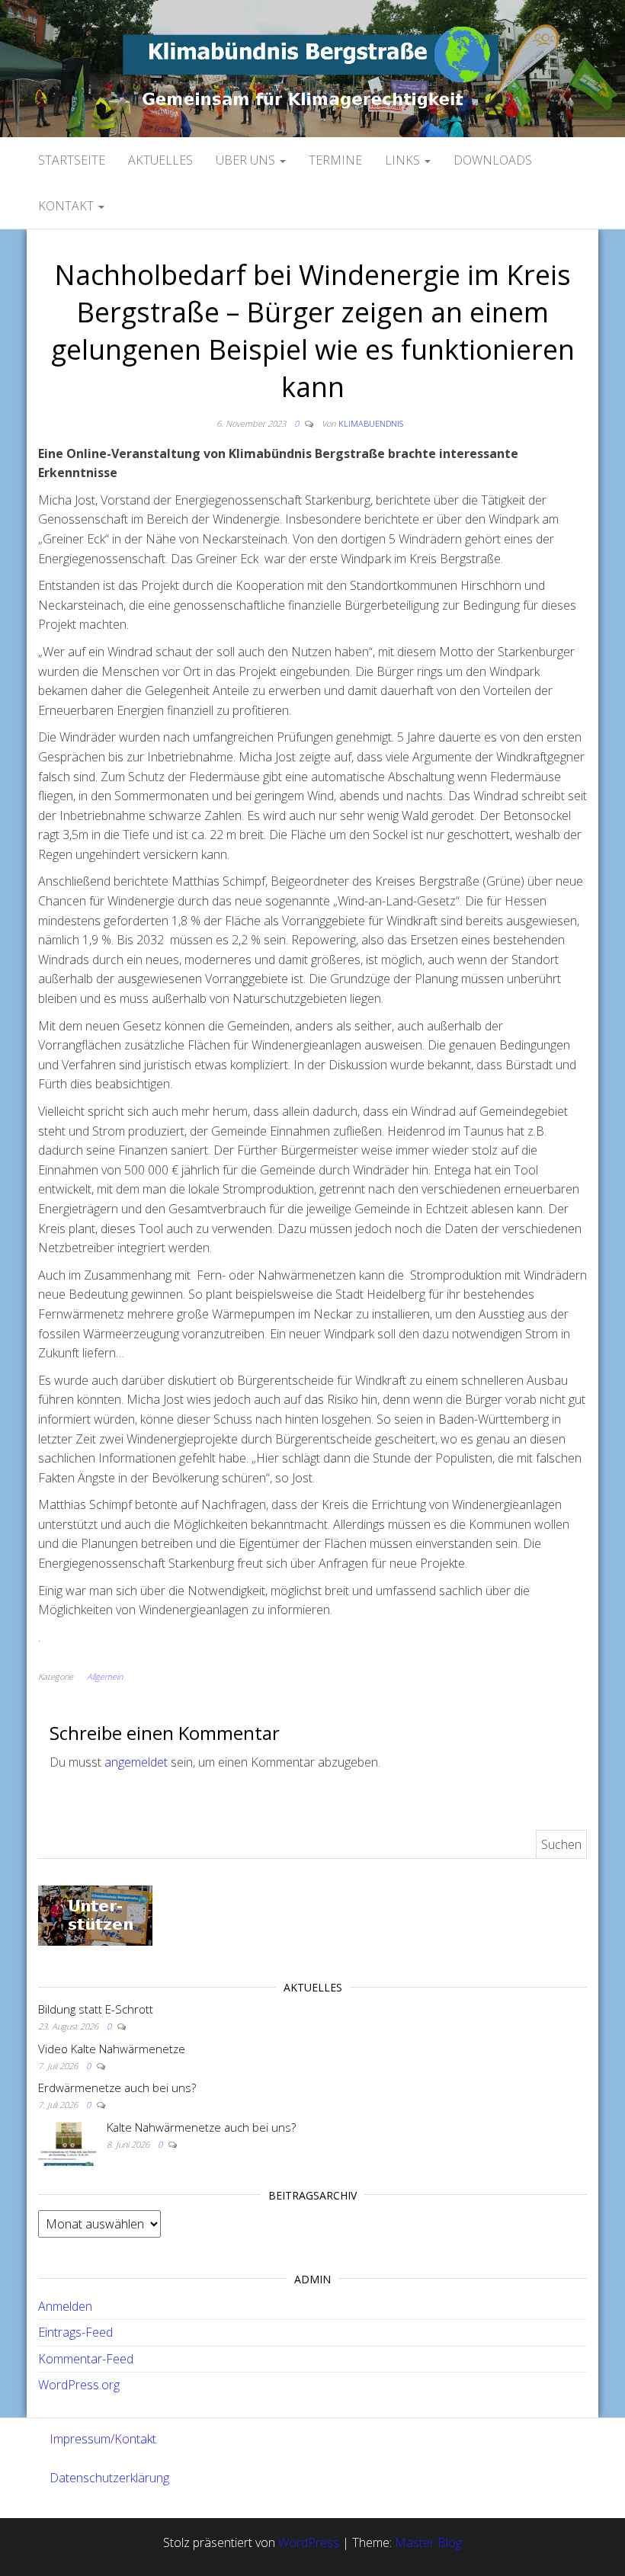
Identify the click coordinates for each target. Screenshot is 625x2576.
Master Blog (428, 2542)
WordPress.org (79, 2385)
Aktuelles (160, 160)
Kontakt (67, 206)
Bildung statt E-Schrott (96, 2009)
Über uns (247, 160)
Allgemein (105, 1676)
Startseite (72, 160)
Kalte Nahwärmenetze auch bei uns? (201, 2127)
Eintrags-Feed (75, 2332)
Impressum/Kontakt (103, 2439)
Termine (335, 160)
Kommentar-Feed (86, 2359)
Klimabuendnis (371, 423)
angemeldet (136, 1762)
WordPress (309, 2542)
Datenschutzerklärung (109, 2478)
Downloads (493, 160)
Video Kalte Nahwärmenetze (112, 2049)
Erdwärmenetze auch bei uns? (117, 2087)
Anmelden (65, 2306)
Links (404, 160)
